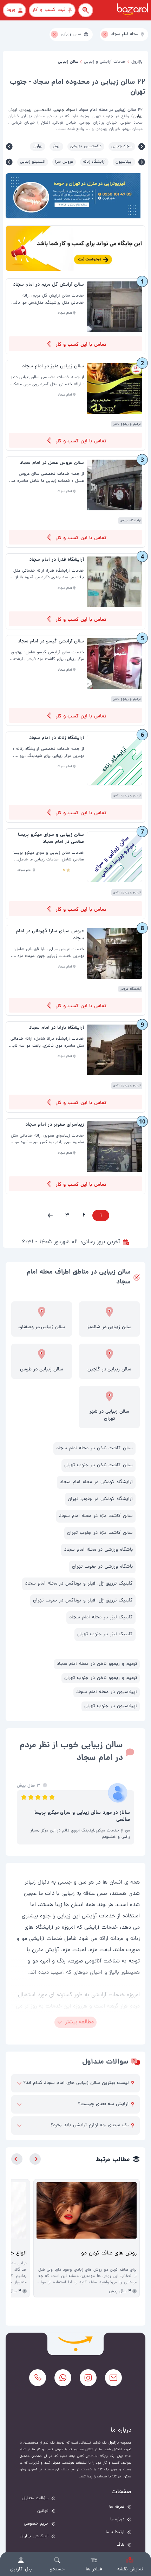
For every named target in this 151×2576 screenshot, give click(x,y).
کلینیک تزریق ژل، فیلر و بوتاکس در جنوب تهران (83, 1601)
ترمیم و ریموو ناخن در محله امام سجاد (97, 1664)
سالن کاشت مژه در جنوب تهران (100, 1533)
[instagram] (88, 2378)
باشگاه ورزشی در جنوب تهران (102, 1567)
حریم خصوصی (36, 2524)
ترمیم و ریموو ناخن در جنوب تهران (101, 1678)
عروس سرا (64, 162)
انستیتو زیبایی (33, 162)
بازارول (137, 62)
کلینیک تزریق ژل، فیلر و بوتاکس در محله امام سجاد (79, 1584)
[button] (50, 1215)
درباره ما (117, 2520)
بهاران (38, 147)
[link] (75, 316)
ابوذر (56, 147)
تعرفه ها (117, 2507)
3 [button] (67, 1215)
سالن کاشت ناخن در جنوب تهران (99, 1465)
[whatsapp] (63, 2378)
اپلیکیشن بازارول (34, 2537)
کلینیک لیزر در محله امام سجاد (101, 1617)
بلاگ (120, 2545)
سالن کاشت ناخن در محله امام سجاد (94, 1448)
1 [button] (101, 1215)
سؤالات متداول (35, 2499)
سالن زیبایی (68, 62)
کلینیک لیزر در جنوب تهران (105, 1634)
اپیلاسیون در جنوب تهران (111, 1706)
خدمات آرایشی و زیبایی (105, 62)
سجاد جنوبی (122, 147)
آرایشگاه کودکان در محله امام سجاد (96, 1482)
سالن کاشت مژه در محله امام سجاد (96, 1516)
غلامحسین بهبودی (86, 147)
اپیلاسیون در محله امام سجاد (107, 1692)
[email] (113, 2378)
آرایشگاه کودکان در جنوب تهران (100, 1499)
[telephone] (38, 2378)
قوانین (43, 2511)
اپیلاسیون (124, 162)
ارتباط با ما (115, 2532)
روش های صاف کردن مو (109, 2253)
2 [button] (84, 1215)
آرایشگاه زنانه (94, 162)
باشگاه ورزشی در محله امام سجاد (98, 1550)
